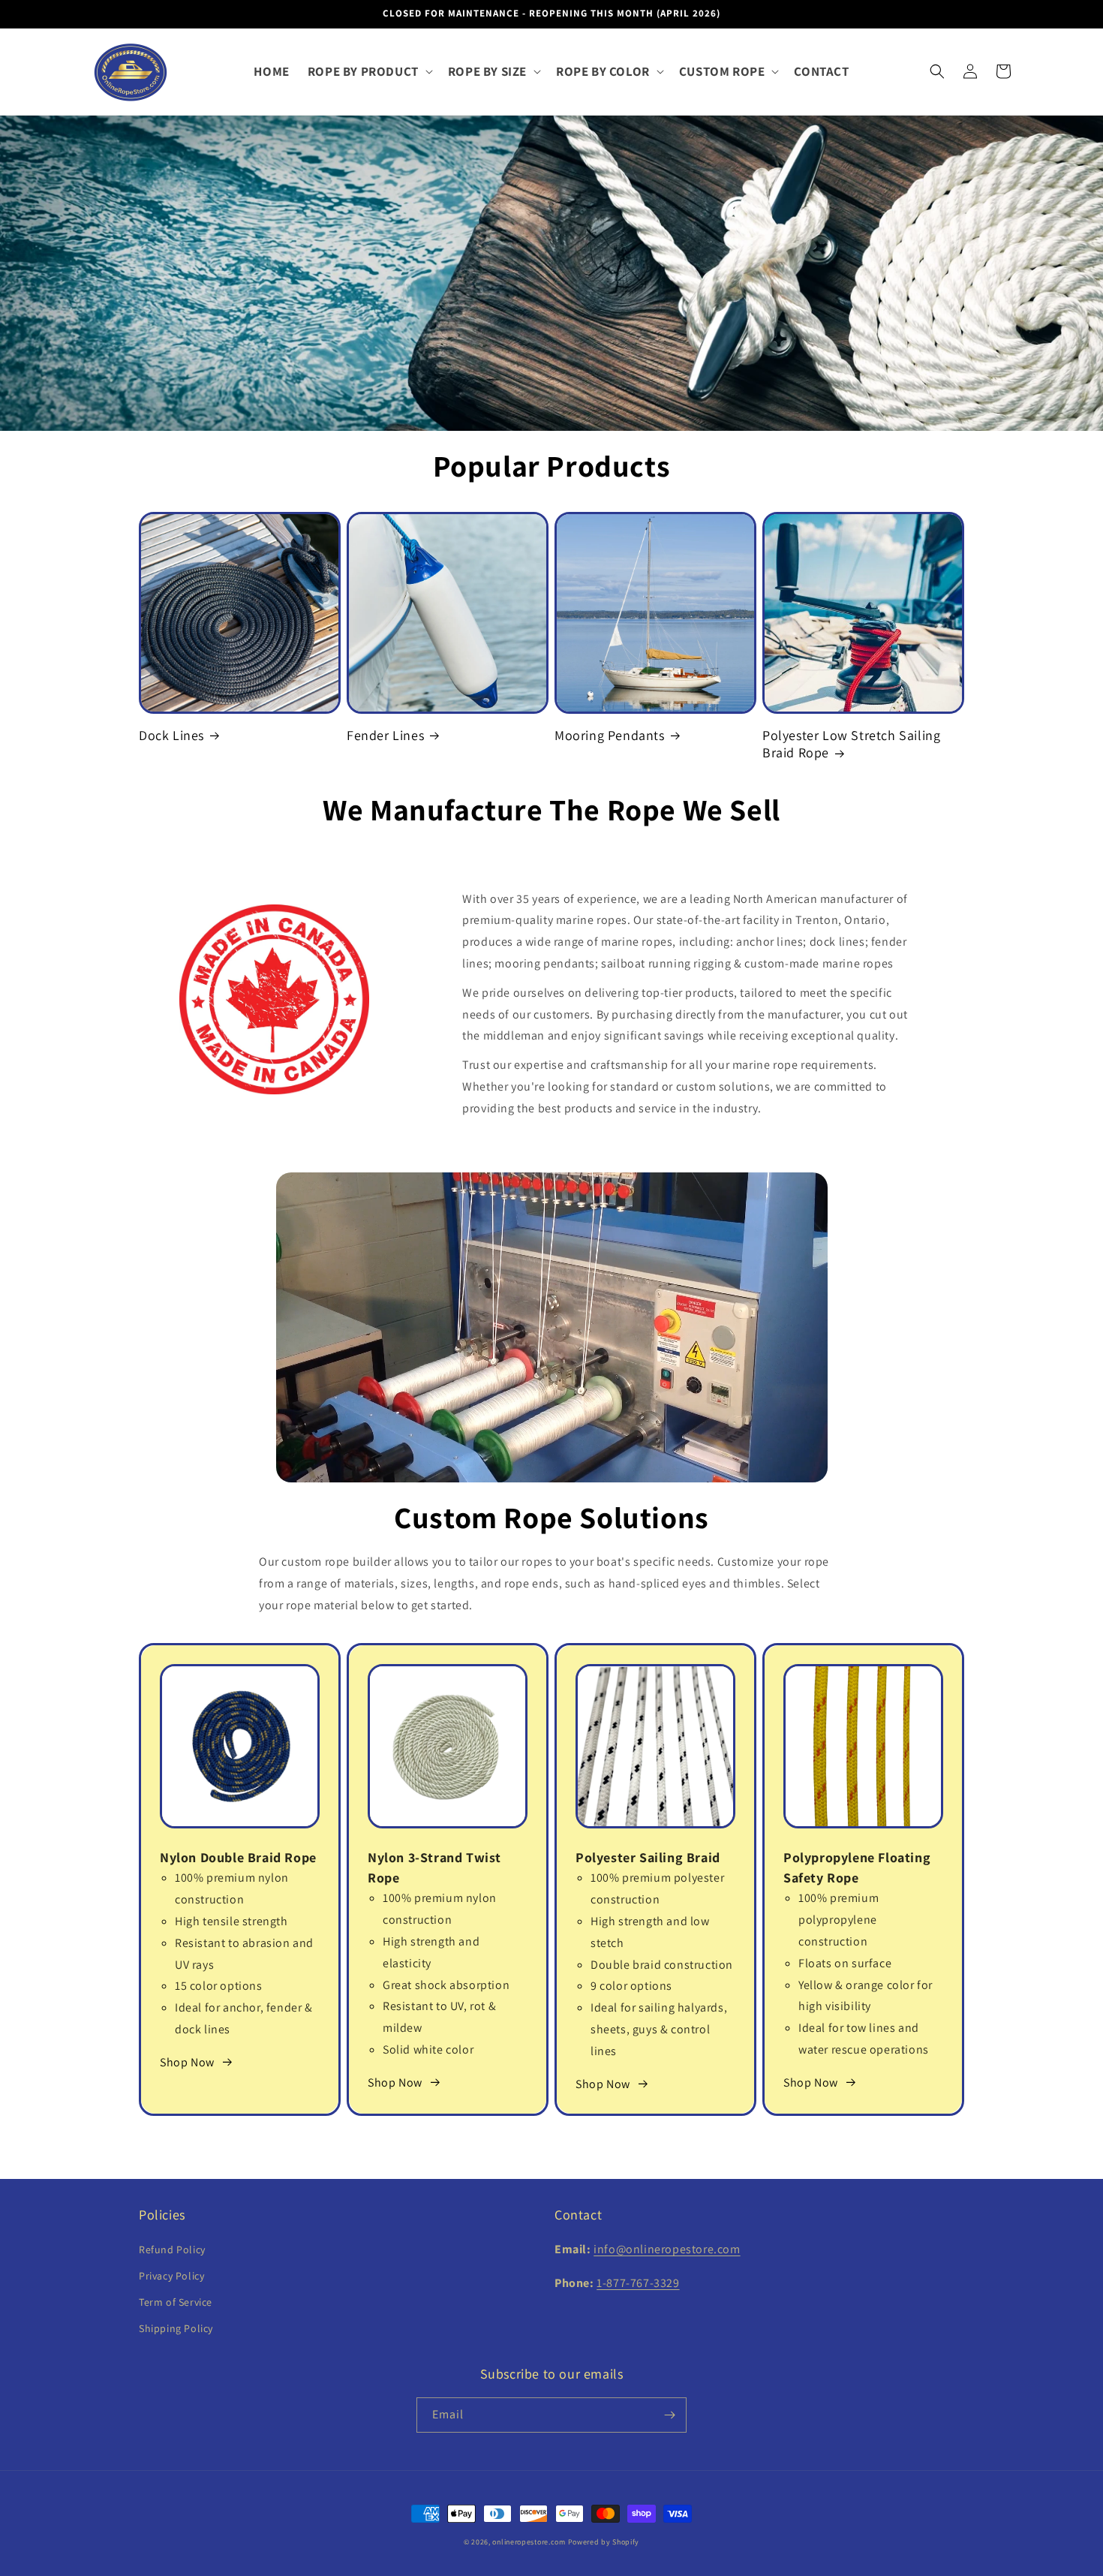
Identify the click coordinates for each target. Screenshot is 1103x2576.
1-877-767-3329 (638, 2283)
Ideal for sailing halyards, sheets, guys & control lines (659, 2029)
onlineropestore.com (529, 2542)
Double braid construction (662, 1965)
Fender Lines (385, 735)
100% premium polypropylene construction (839, 1920)
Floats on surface (845, 1963)
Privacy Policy (171, 2276)
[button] (369, 71)
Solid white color (428, 2049)
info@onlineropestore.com (667, 2249)
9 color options (631, 1986)
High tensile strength (231, 1921)
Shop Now (187, 2062)
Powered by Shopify (604, 2542)
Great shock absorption (446, 1985)
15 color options (219, 1986)
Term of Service (176, 2302)
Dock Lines (171, 735)
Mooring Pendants (610, 735)
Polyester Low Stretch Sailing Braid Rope (851, 744)
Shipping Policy (176, 2328)
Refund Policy (172, 2249)
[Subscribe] (669, 2415)
